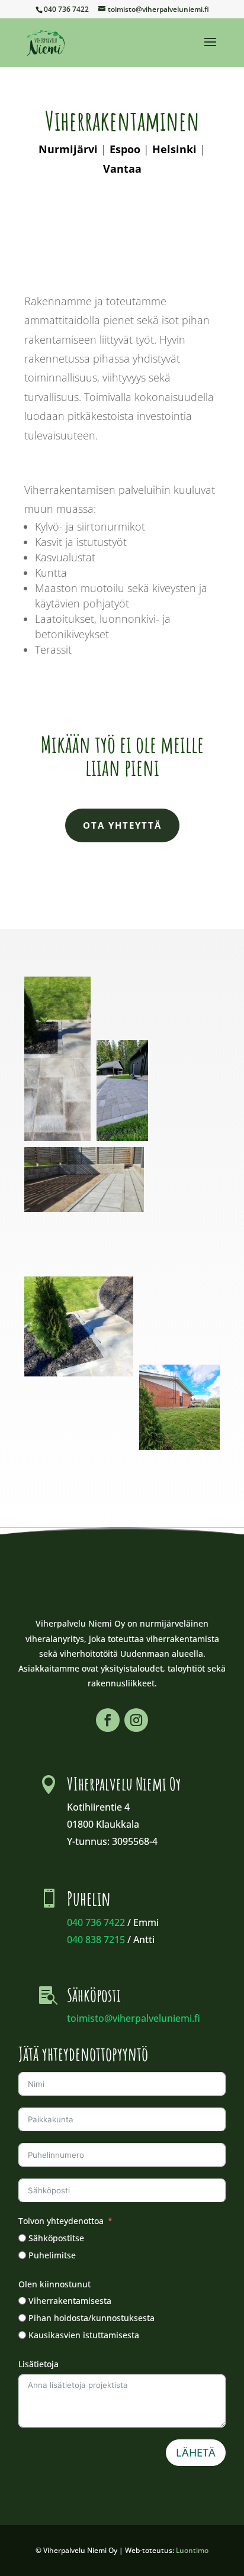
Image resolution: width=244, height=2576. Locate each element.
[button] (57, 1059)
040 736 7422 (96, 1922)
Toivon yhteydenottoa (61, 2221)
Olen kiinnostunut (54, 2284)
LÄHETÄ (196, 2452)
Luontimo (192, 2550)
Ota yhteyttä (122, 825)
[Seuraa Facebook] (108, 1720)
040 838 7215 (96, 1940)
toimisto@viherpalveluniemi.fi (134, 2018)
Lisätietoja (38, 2364)
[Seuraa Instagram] (136, 1720)
